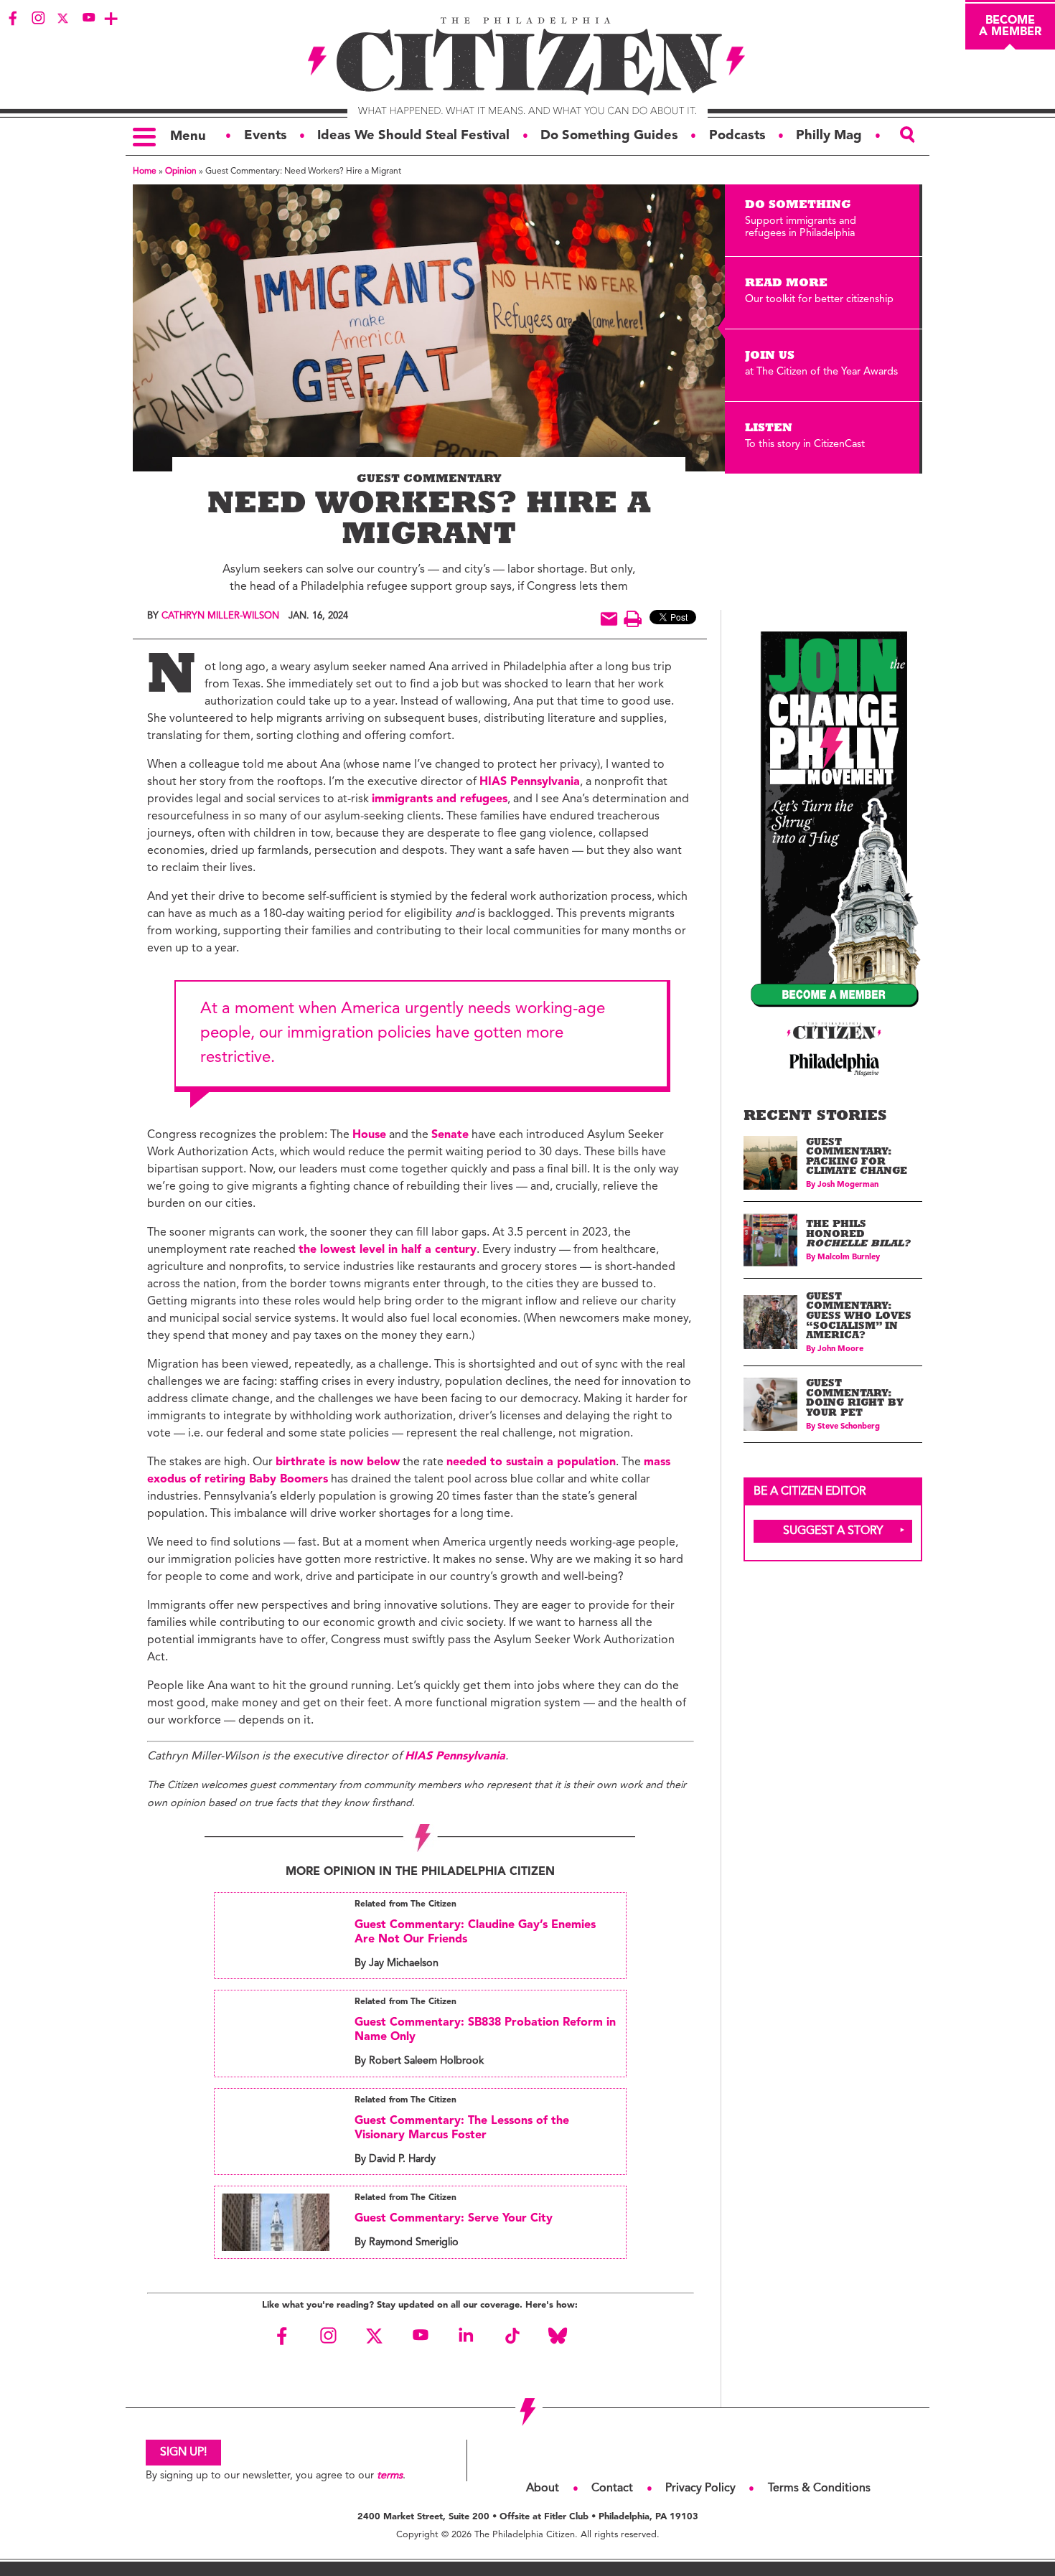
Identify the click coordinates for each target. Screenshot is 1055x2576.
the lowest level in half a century (388, 1250)
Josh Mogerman (848, 1185)
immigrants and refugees (440, 799)
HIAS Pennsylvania (530, 782)
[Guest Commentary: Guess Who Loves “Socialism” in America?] (770, 1322)
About (543, 2488)
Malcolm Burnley (849, 1258)
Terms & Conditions (819, 2488)
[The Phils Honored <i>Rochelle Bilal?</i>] (770, 1240)
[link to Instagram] (38, 18)
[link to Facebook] (13, 18)
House (369, 1135)
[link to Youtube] (88, 18)
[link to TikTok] (512, 2336)
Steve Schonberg (849, 1427)
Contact (612, 2488)
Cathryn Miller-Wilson (220, 616)
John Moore (840, 1349)
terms (390, 2476)
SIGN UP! (183, 2453)
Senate (450, 1135)
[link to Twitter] (63, 18)
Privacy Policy (700, 2488)
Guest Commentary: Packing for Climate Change (857, 1158)
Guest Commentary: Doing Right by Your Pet (855, 1399)
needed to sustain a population (531, 1462)
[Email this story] (609, 619)
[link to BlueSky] (558, 2336)
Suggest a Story (833, 1531)
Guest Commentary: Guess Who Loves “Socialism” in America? (859, 1317)
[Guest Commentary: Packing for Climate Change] (770, 1163)
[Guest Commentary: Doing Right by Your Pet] (770, 1405)
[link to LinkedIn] (466, 2336)
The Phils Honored (858, 1235)
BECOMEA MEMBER (1010, 27)
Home (145, 171)
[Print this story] (633, 619)
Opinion (181, 171)
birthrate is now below (338, 1462)
